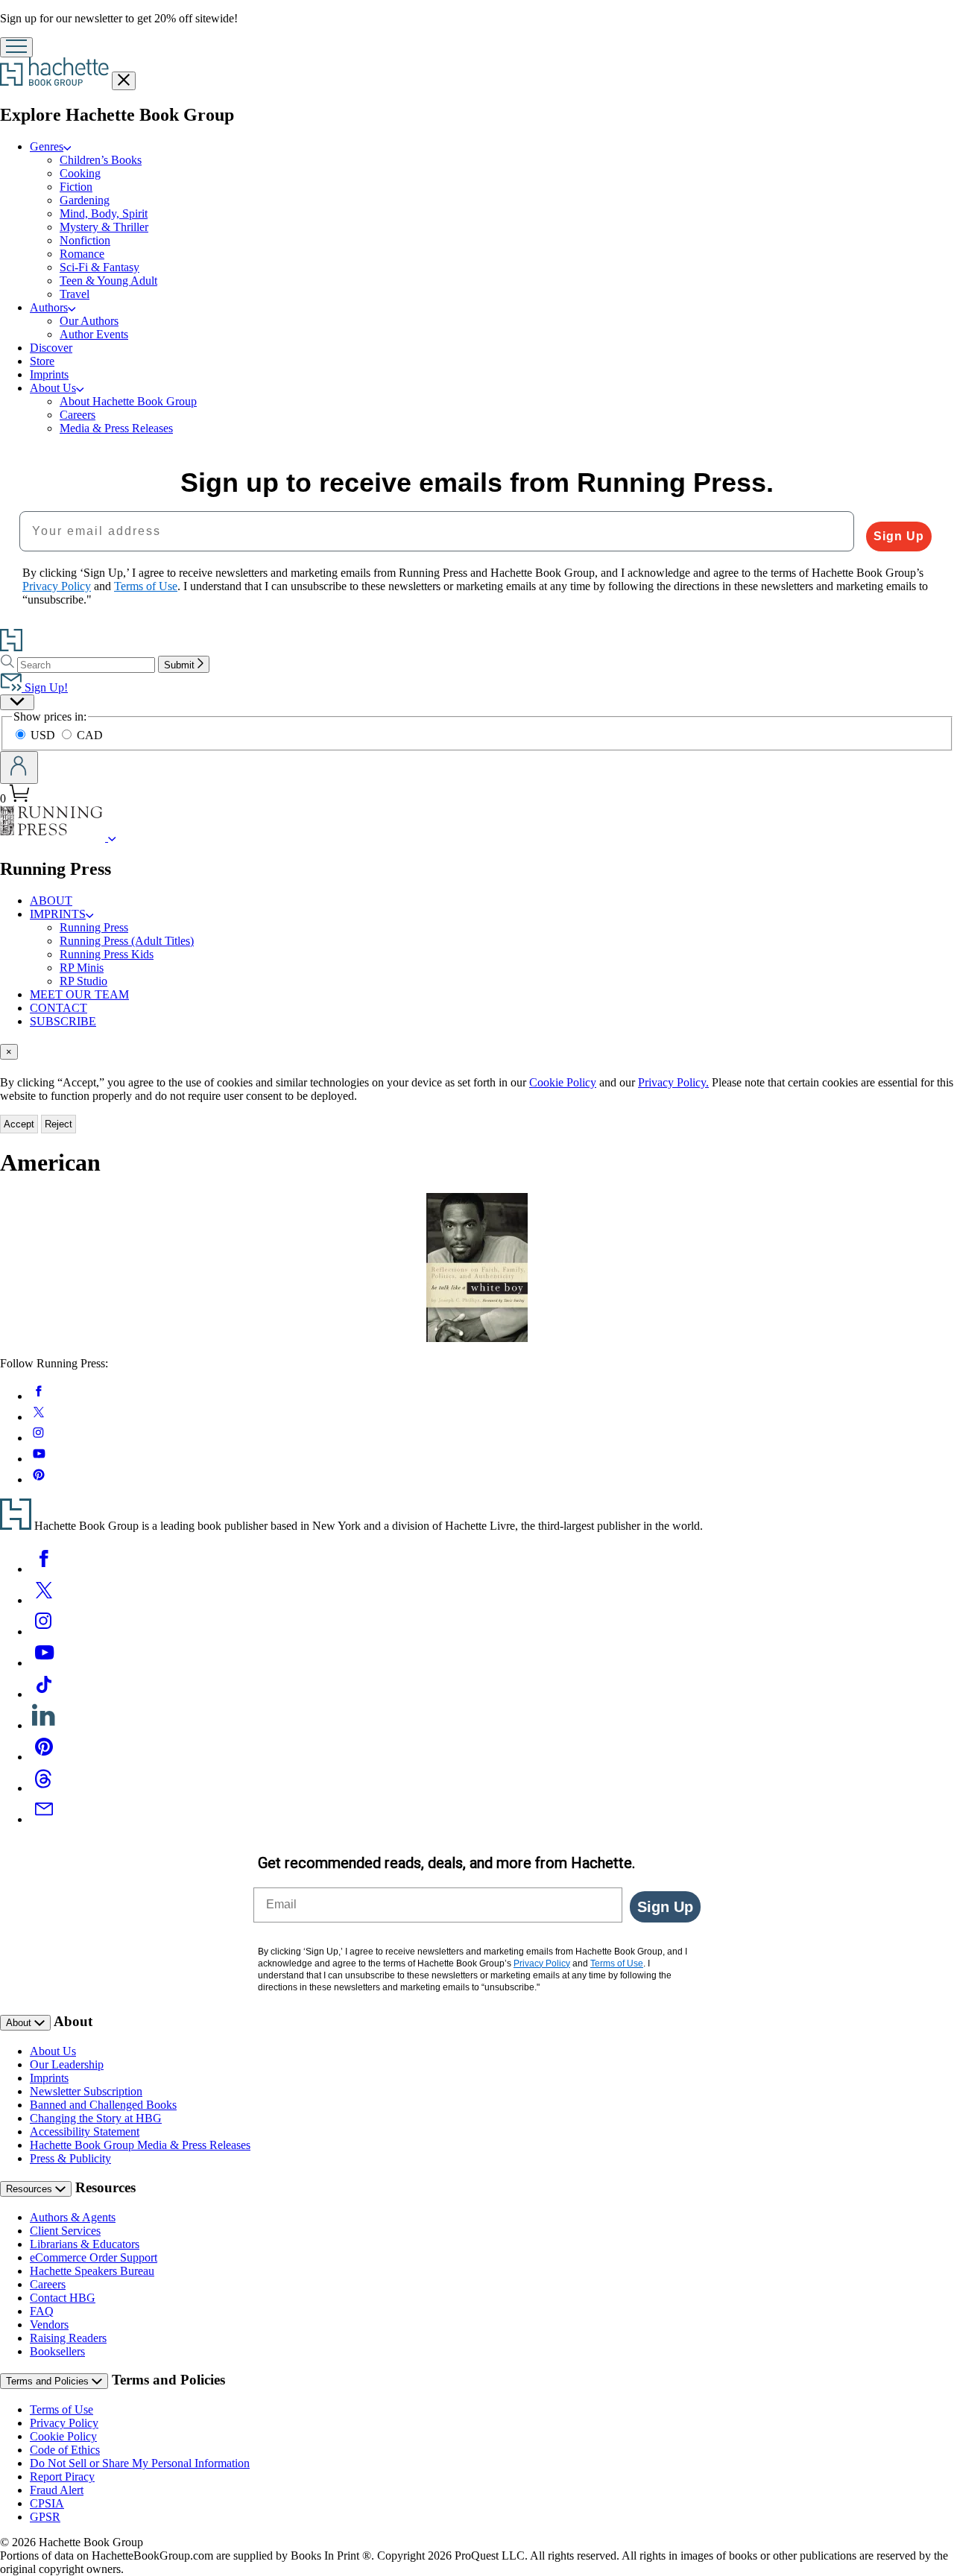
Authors (49, 307)
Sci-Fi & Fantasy (99, 267)
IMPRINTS (58, 914)
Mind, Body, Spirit (104, 213)
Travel (75, 294)
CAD (90, 735)
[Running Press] (112, 837)
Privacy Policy (64, 2423)
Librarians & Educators (85, 2244)
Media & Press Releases (116, 428)
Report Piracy (62, 2477)
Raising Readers (68, 2338)
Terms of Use (61, 2409)
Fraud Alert (57, 2490)
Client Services (65, 2231)
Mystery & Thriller (104, 227)
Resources (31, 2189)
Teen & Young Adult (108, 281)
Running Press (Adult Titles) (127, 941)
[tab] (477, 1052)
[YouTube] (44, 1663)
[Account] (19, 768)
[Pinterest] (44, 1757)
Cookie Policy (563, 1082)
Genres (47, 146)
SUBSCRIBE (63, 1021)
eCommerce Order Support (94, 2257)
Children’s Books (101, 160)
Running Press (94, 927)
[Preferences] (17, 702)
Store (42, 361)
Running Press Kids (107, 954)
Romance (82, 254)
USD (44, 735)
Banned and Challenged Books (103, 2105)
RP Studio (83, 981)
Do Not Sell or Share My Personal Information (140, 2463)
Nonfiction (85, 240)
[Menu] (16, 47)
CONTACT (59, 1008)
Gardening (85, 200)
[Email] (44, 1819)
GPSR (45, 2517)
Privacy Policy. (673, 1082)
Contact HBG (63, 2298)
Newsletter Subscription (86, 2091)
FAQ (42, 2311)
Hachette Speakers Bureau (92, 2271)
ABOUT (51, 901)
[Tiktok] (44, 1694)
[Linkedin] (44, 1725)
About (20, 2023)
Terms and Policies (49, 2381)
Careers (78, 415)
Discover (51, 348)
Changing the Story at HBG (96, 2118)
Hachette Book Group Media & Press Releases (140, 2145)
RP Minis (82, 968)
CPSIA (47, 2503)
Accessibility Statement (85, 2132)
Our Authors (89, 321)
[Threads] (44, 1788)
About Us (53, 388)
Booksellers (57, 2351)
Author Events (94, 334)
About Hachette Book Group (128, 401)
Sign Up (899, 536)
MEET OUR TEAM (79, 994)
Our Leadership (67, 2064)
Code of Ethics (65, 2450)
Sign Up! (45, 687)
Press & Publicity (70, 2158)
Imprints (49, 374)
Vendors (49, 2325)
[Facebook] (44, 1569)
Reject (59, 1124)
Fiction (76, 187)
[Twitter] (44, 1600)
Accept (19, 1124)
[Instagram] (44, 1632)
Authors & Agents (73, 2217)
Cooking (80, 173)
